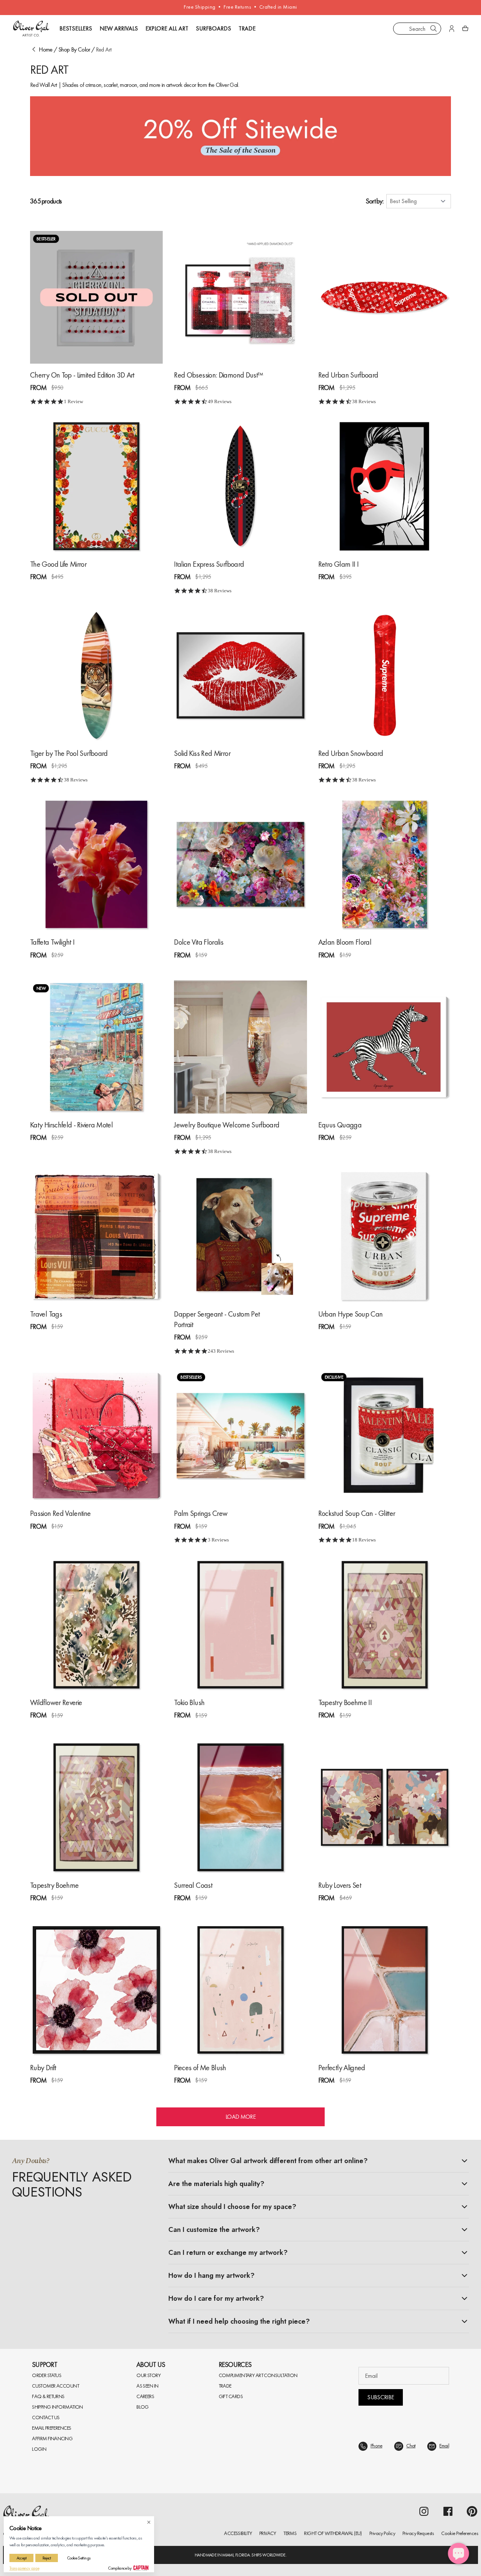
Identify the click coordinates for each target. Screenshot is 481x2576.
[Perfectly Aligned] (385, 1990)
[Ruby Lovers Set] (385, 1807)
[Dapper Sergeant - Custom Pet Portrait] (240, 1236)
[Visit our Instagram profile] (424, 2511)
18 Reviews (364, 1540)
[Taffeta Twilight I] (96, 864)
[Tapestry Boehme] (96, 1807)
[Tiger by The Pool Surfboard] (96, 675)
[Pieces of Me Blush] (240, 1990)
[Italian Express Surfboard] (240, 486)
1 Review (73, 401)
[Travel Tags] (96, 1236)
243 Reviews (221, 1351)
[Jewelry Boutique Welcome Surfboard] (240, 1047)
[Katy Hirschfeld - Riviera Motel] (96, 1047)
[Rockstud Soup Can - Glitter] (385, 1436)
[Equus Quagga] (385, 1047)
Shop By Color (74, 49)
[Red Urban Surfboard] (385, 297)
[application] (458, 2553)
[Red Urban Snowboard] (385, 675)
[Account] (452, 29)
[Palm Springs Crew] (240, 1436)
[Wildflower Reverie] (96, 1625)
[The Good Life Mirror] (96, 486)
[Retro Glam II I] (385, 486)
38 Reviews (364, 401)
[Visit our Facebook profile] (448, 2511)
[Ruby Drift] (96, 1990)
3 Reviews (218, 1540)
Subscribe (380, 2397)
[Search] (434, 29)
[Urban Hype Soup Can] (385, 1236)
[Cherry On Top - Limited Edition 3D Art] (96, 297)
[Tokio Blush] (240, 1625)
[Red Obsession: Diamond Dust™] (240, 297)
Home (45, 49)
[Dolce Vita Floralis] (240, 864)
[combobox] (417, 29)
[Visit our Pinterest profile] (472, 2511)
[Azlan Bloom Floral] (385, 864)
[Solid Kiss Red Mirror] (240, 675)
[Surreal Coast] (240, 1807)
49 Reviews (220, 401)
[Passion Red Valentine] (96, 1436)
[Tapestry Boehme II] (385, 1625)
